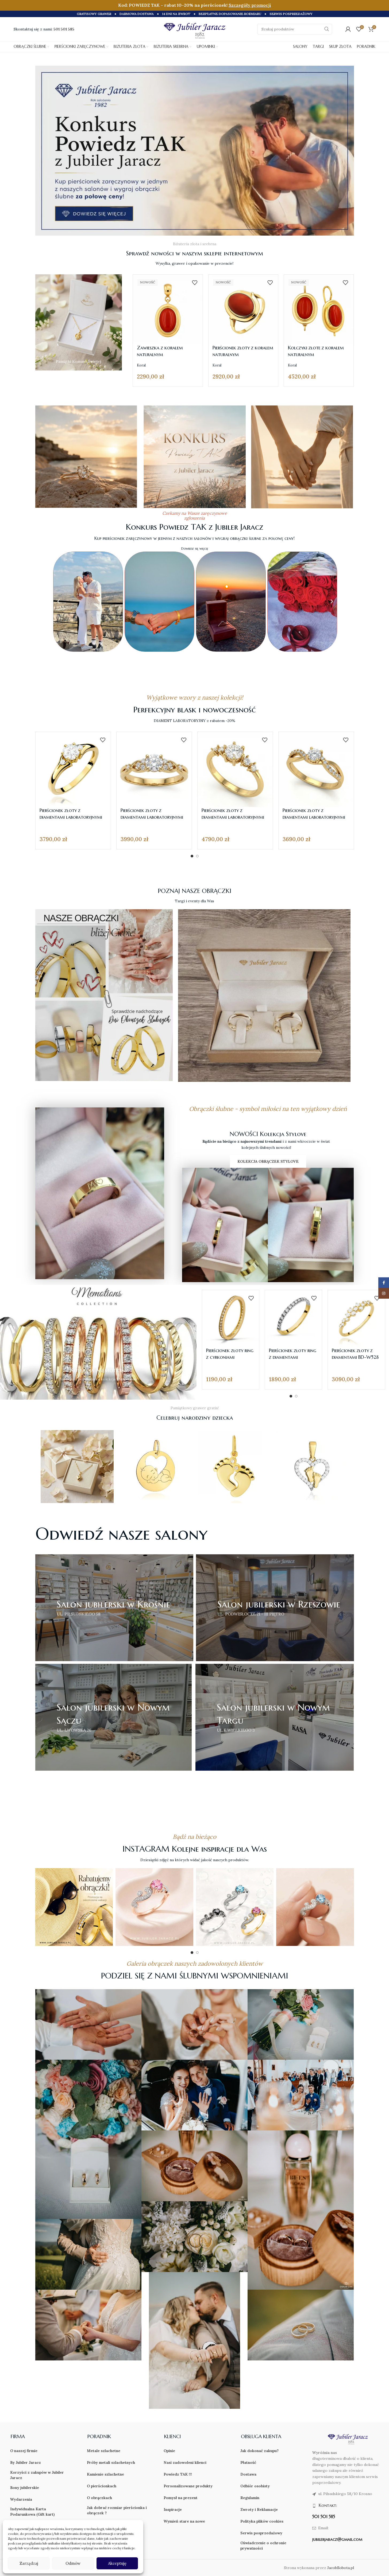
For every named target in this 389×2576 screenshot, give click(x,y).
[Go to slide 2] (197, 856)
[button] (59, 602)
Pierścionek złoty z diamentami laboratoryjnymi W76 (71, 817)
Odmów (73, 2563)
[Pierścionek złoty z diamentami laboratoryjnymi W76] (73, 769)
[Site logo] (195, 30)
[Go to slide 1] (192, 856)
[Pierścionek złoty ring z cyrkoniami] (231, 1319)
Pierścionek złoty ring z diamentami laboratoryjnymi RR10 (293, 1357)
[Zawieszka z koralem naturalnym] (168, 309)
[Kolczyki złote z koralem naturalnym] (319, 309)
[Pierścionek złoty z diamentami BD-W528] (356, 1319)
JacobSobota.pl (341, 2568)
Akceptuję (117, 2563)
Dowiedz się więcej (195, 549)
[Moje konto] (348, 29)
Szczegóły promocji (250, 5)
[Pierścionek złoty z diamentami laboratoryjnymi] (154, 769)
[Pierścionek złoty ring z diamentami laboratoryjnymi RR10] (293, 1319)
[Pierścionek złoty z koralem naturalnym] (243, 309)
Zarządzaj (29, 2563)
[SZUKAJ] (327, 29)
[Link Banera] (79, 322)
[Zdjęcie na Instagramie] (74, 1907)
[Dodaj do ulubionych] (195, 283)
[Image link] (195, 150)
